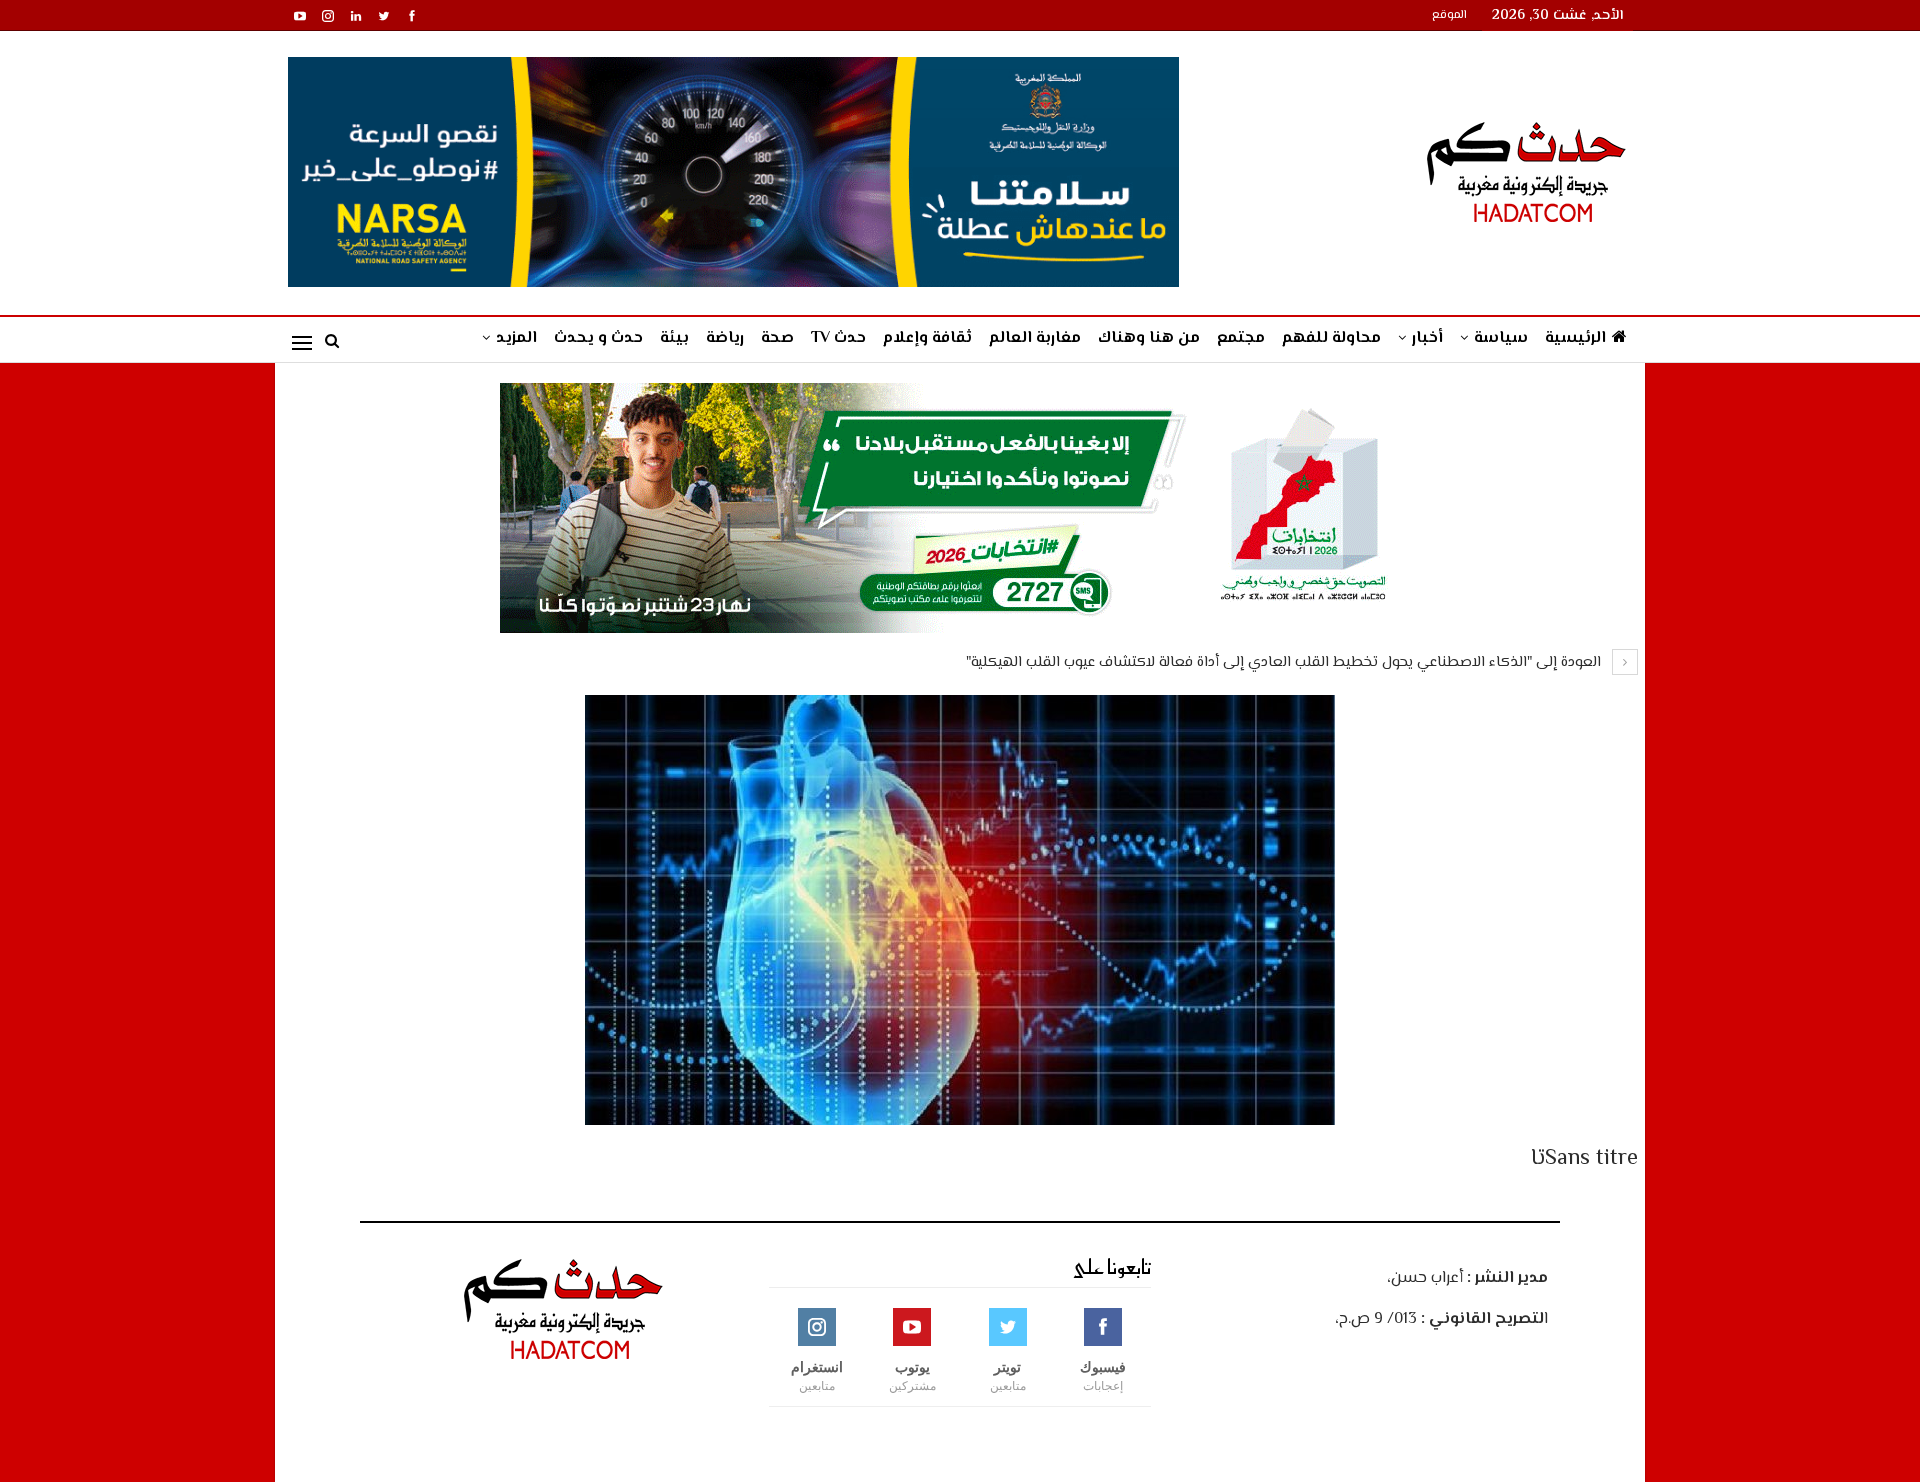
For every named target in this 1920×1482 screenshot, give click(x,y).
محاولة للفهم (1331, 338)
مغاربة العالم (1035, 338)
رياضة (725, 338)
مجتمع (1241, 338)
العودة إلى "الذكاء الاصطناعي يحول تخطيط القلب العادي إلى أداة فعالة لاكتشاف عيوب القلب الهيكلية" (1285, 662)
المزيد (516, 338)
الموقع (1449, 15)
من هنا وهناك (1149, 338)
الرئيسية (1575, 338)
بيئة (674, 338)
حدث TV (838, 338)
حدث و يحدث (598, 338)
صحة (777, 338)
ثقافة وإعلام (927, 338)
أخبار (1427, 338)
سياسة (1501, 338)
